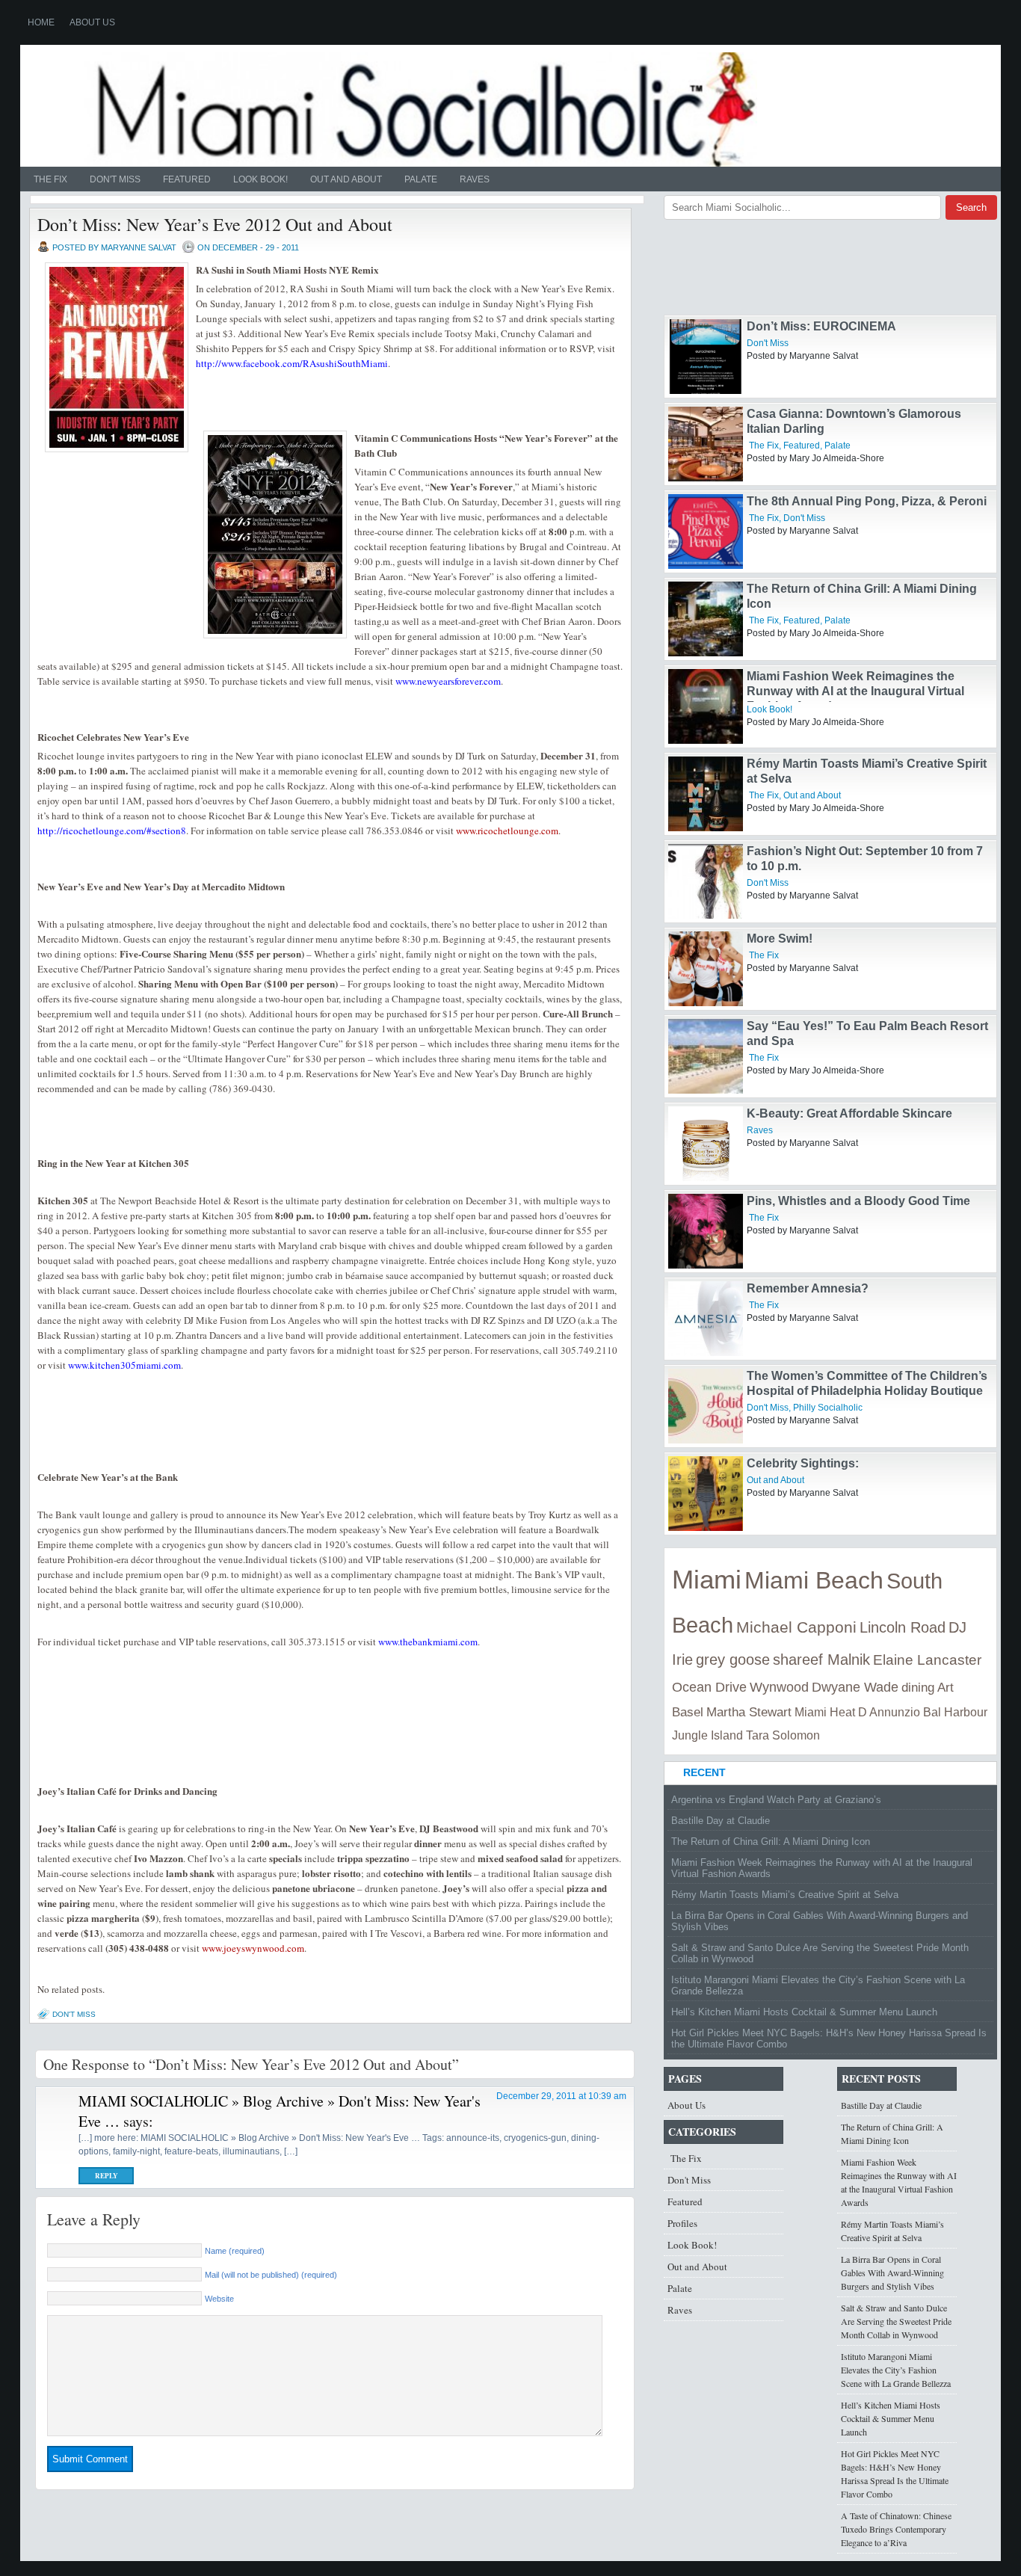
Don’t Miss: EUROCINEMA (821, 326)
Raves (475, 179)
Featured (187, 179)
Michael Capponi (796, 1627)
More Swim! (780, 939)
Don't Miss (115, 179)
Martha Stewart (749, 1712)
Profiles (682, 2223)
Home (41, 22)
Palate (421, 179)
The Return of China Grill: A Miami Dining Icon (771, 1842)
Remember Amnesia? (808, 1288)
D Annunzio (889, 1712)
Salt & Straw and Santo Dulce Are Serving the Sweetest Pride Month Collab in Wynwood (820, 1953)
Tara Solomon (783, 1735)
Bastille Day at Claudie (721, 1821)
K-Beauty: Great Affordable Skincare (849, 1113)
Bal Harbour (955, 1712)
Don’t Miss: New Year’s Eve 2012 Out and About (215, 224)
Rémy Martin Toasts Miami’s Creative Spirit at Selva (785, 1895)
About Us (92, 22)
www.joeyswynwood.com (253, 1948)
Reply (107, 2176)
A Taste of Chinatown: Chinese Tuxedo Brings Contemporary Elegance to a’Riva (896, 2529)
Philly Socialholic (828, 1408)
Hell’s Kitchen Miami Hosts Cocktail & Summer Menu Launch (804, 2012)
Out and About (346, 179)
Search (971, 207)
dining (918, 1688)
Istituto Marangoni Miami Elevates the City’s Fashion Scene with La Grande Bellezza (818, 1985)
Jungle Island (707, 1735)
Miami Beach (814, 1580)
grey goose (733, 1660)
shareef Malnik (821, 1660)
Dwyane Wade (855, 1687)
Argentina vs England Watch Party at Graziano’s (776, 1800)
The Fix (49, 179)
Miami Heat (825, 1712)
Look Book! (260, 179)
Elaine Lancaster (927, 1660)
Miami (707, 1580)
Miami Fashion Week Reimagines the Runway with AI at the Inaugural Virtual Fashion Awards (855, 691)
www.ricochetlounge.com (507, 831)
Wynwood (779, 1687)
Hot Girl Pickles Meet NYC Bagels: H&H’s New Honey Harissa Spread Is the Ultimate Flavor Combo (829, 2039)
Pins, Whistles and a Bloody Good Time (858, 1201)
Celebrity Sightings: (803, 1463)
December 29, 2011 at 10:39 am (561, 2096)
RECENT (704, 1772)
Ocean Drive (709, 1687)
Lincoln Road (903, 1627)
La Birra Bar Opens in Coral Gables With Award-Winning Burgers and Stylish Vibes (820, 1921)
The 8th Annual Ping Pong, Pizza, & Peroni (867, 501)
